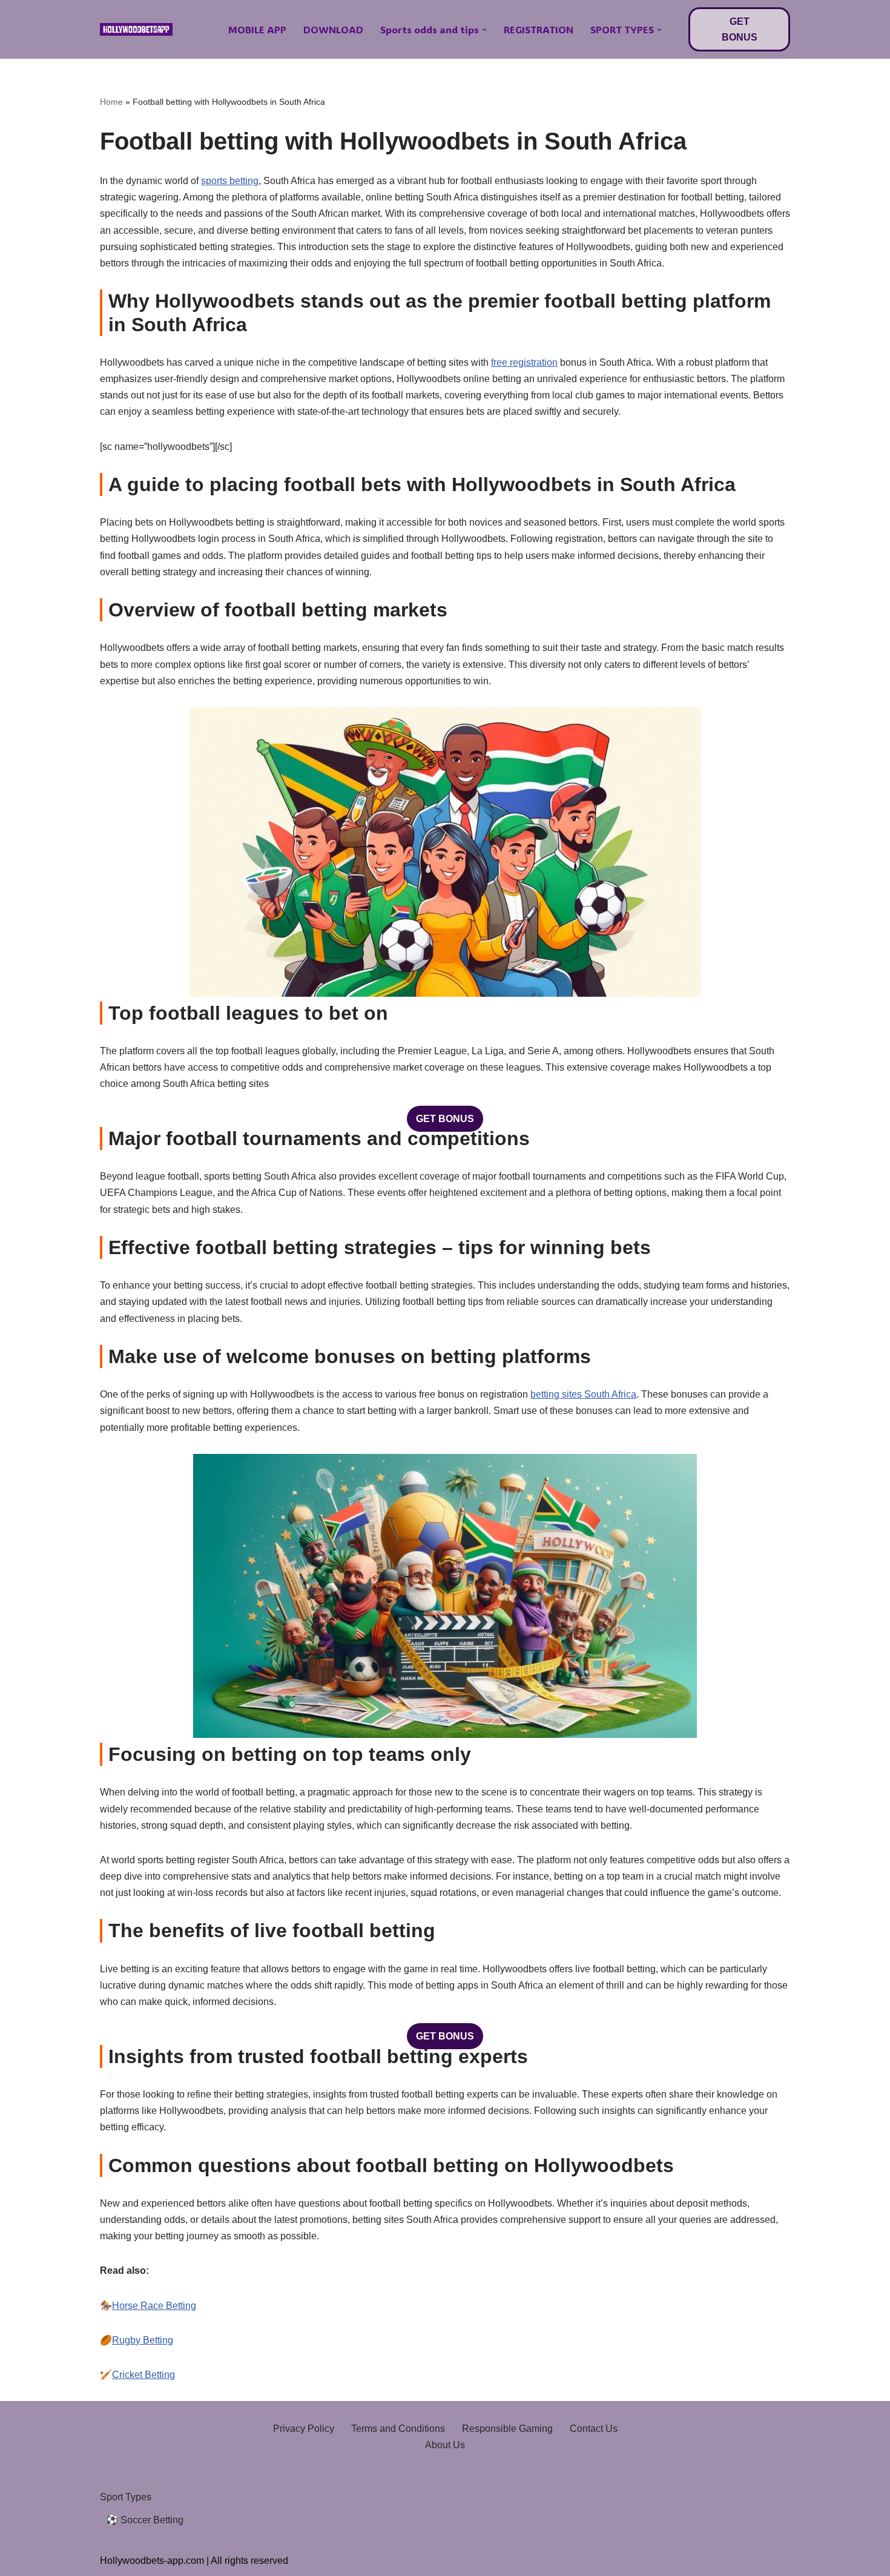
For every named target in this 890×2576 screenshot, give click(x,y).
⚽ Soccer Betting (145, 2520)
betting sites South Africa (583, 1394)
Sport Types (126, 2497)
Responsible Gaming (507, 2429)
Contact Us (594, 2429)
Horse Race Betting (154, 2306)
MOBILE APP (257, 29)
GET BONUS (740, 29)
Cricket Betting (143, 2375)
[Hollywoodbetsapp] (136, 30)
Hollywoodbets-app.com (152, 2561)
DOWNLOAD (333, 29)
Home (111, 102)
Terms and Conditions (398, 2429)
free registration (524, 362)
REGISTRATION (539, 29)
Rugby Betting (143, 2340)
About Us (445, 2445)
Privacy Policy (304, 2429)
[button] (484, 30)
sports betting (230, 181)
